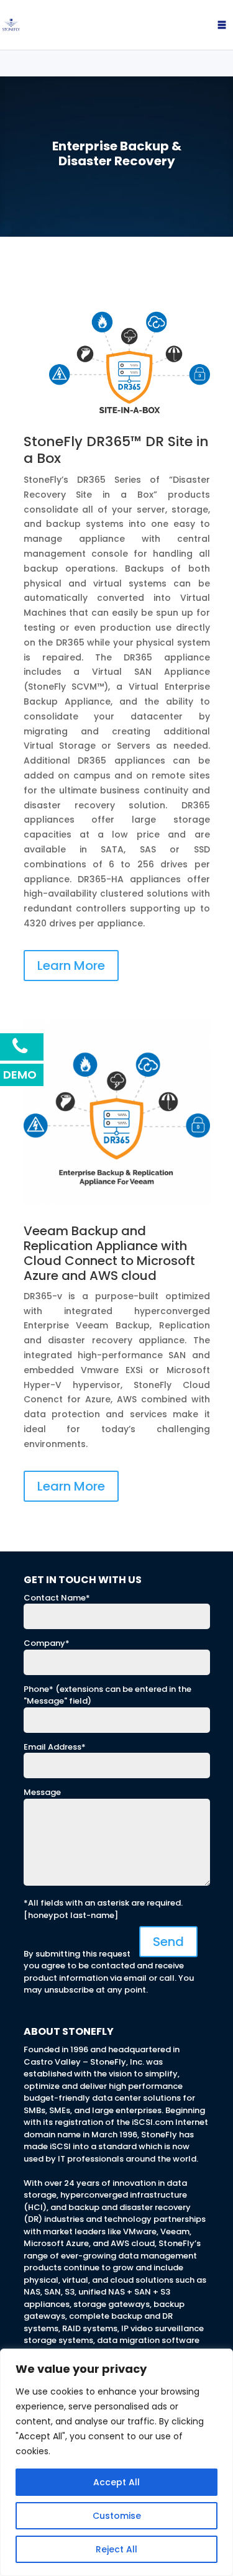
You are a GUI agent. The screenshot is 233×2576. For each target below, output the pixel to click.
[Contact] (22, 1047)
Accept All (116, 2482)
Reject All (116, 2549)
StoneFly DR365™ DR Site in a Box (116, 450)
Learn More (71, 966)
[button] (198, 25)
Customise (117, 2516)
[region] (116, 2462)
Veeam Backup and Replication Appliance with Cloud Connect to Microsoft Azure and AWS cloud (109, 1253)
